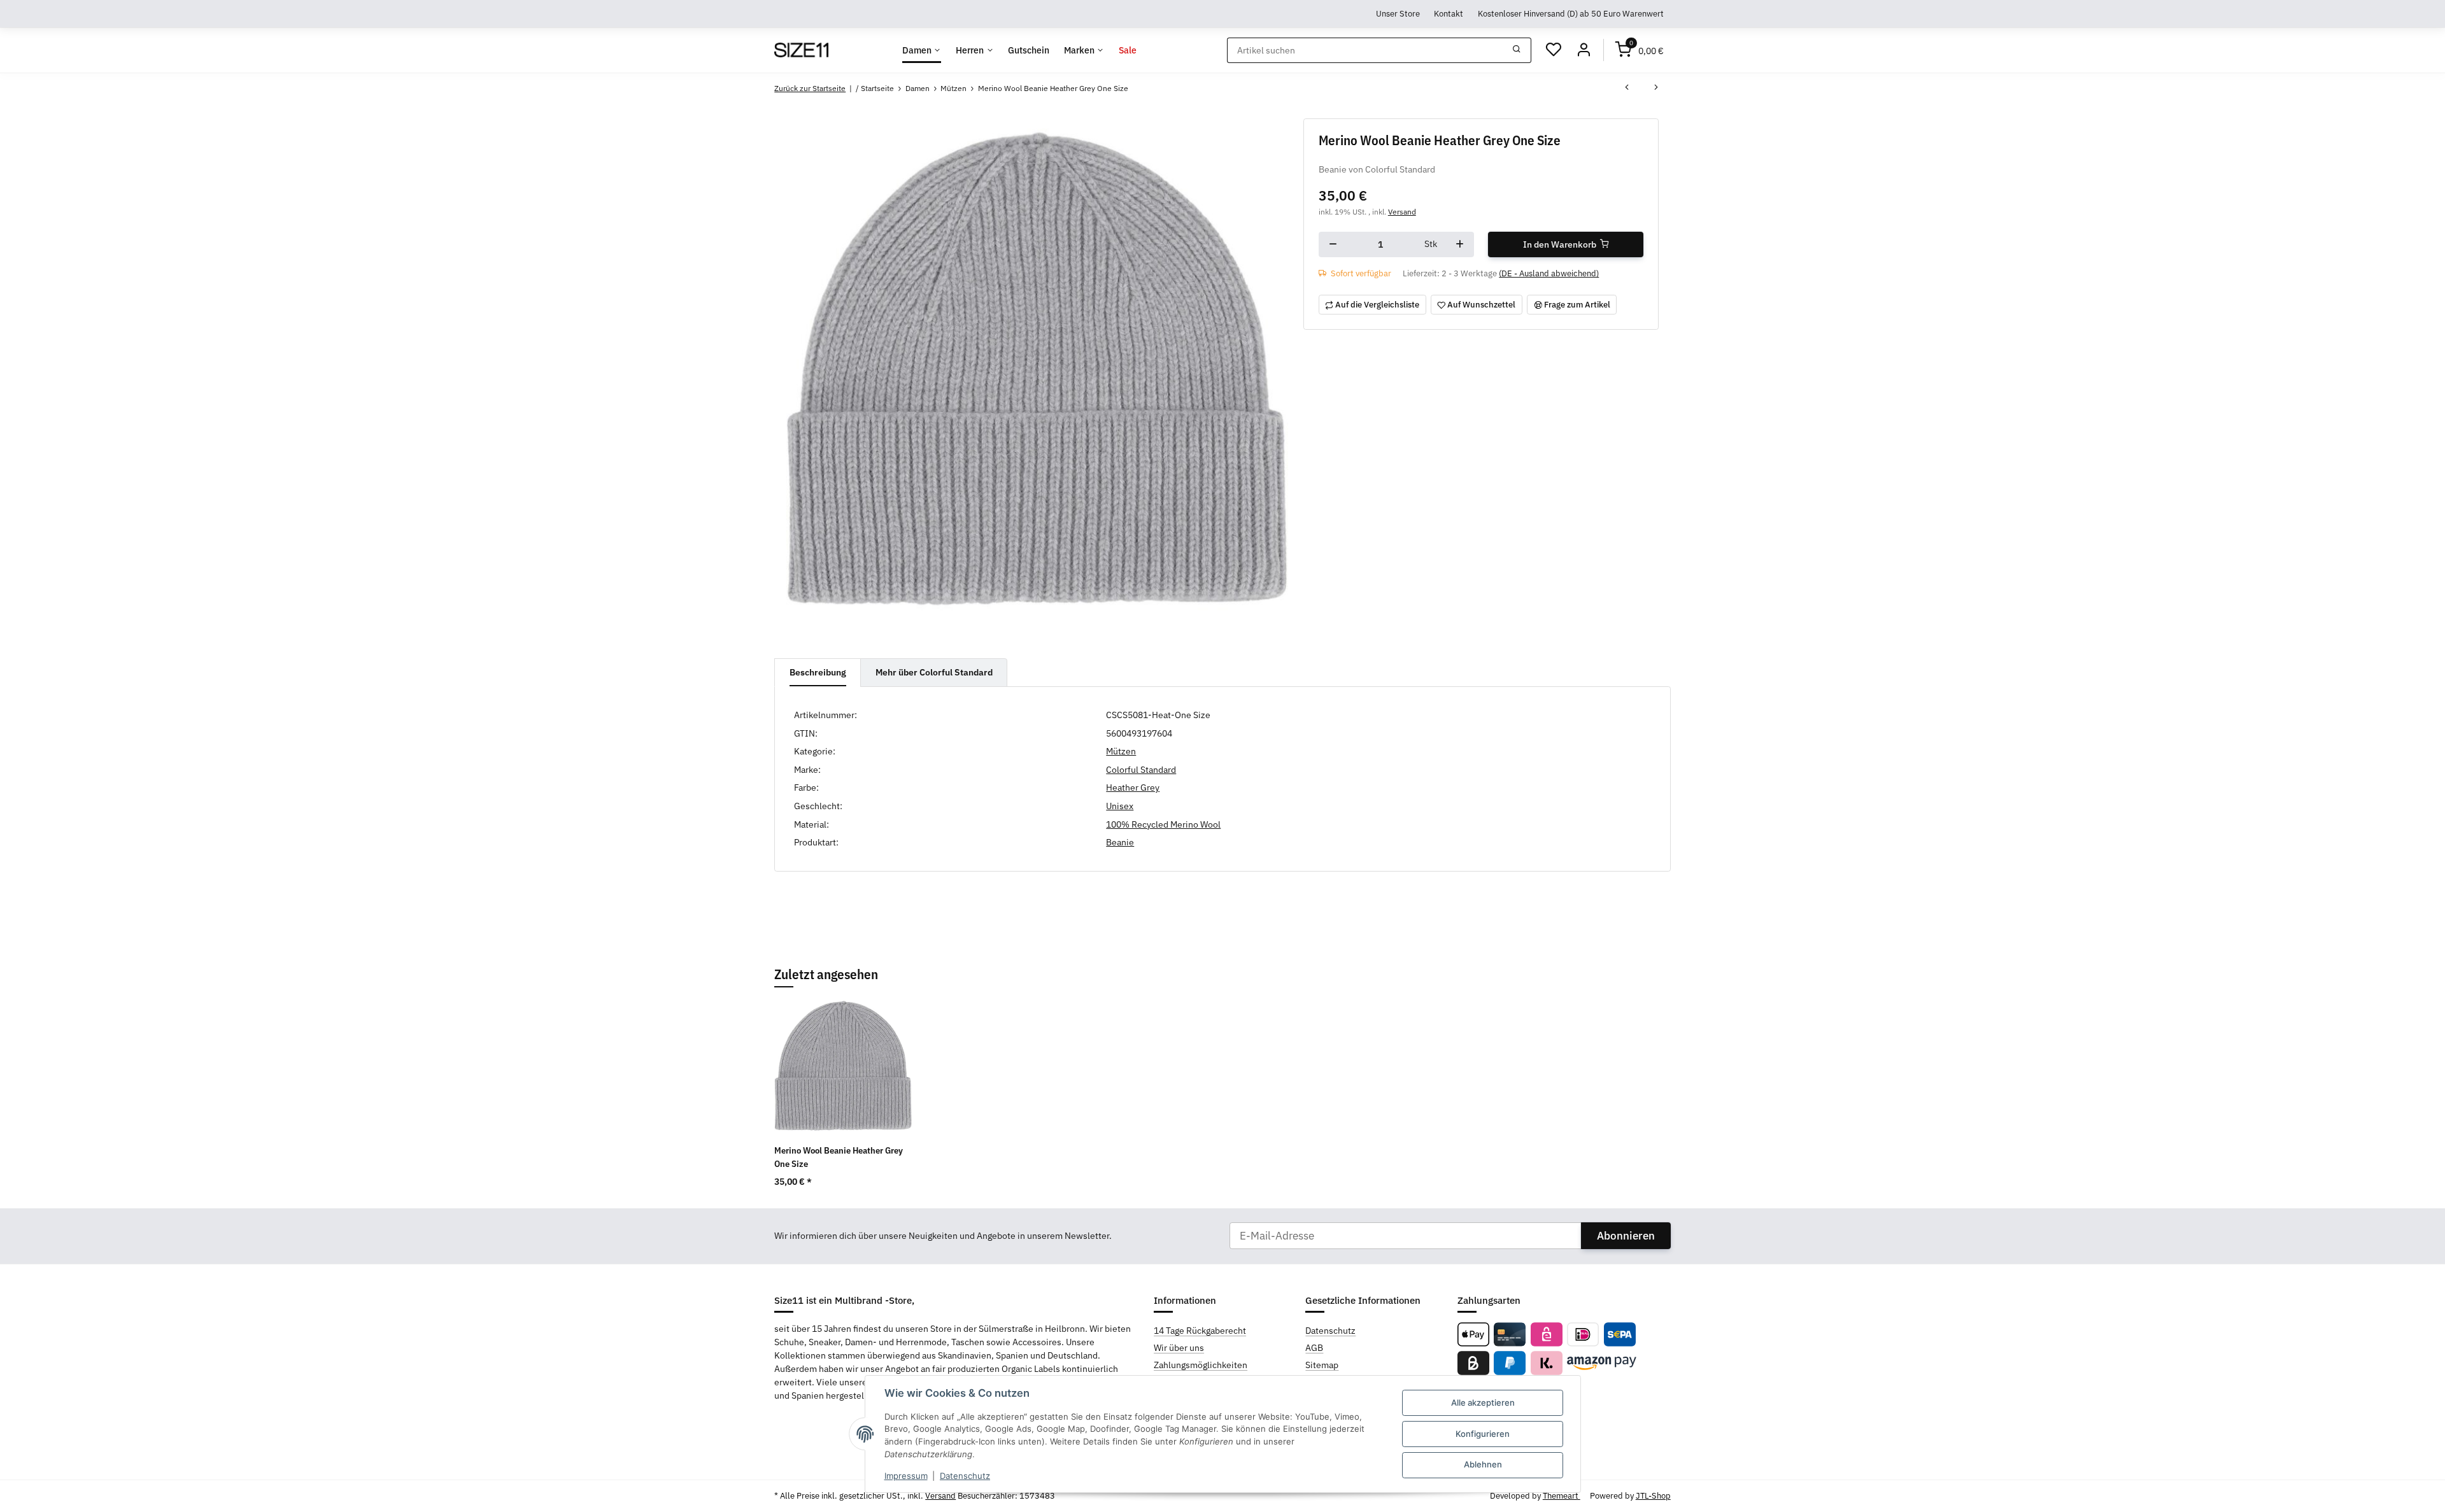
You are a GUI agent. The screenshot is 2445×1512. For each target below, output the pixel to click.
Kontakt (1449, 13)
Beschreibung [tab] (818, 672)
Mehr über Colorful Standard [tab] (934, 672)
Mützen (1121, 751)
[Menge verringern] (1333, 244)
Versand (1402, 211)
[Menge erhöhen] (1460, 244)
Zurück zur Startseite (810, 88)
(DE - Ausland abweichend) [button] (1549, 273)
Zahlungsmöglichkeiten (1201, 1365)
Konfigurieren (1483, 1434)
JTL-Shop (1653, 1496)
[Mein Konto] (1584, 50)
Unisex (1120, 806)
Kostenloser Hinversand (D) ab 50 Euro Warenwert (1571, 13)
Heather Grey (1133, 788)
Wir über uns (1179, 1348)
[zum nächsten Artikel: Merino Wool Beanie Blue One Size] (1656, 88)
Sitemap (1322, 1365)
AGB (1314, 1348)
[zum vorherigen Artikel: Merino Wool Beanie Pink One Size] (1627, 88)
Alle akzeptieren (1483, 1402)
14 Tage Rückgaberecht (1200, 1331)
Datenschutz (965, 1476)
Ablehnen (1483, 1464)
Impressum (906, 1476)
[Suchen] (1517, 50)
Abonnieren (1626, 1236)
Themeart (1562, 1496)
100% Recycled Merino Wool (1163, 824)
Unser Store (1398, 13)
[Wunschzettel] (1554, 50)
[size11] (801, 50)
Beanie (1120, 842)
